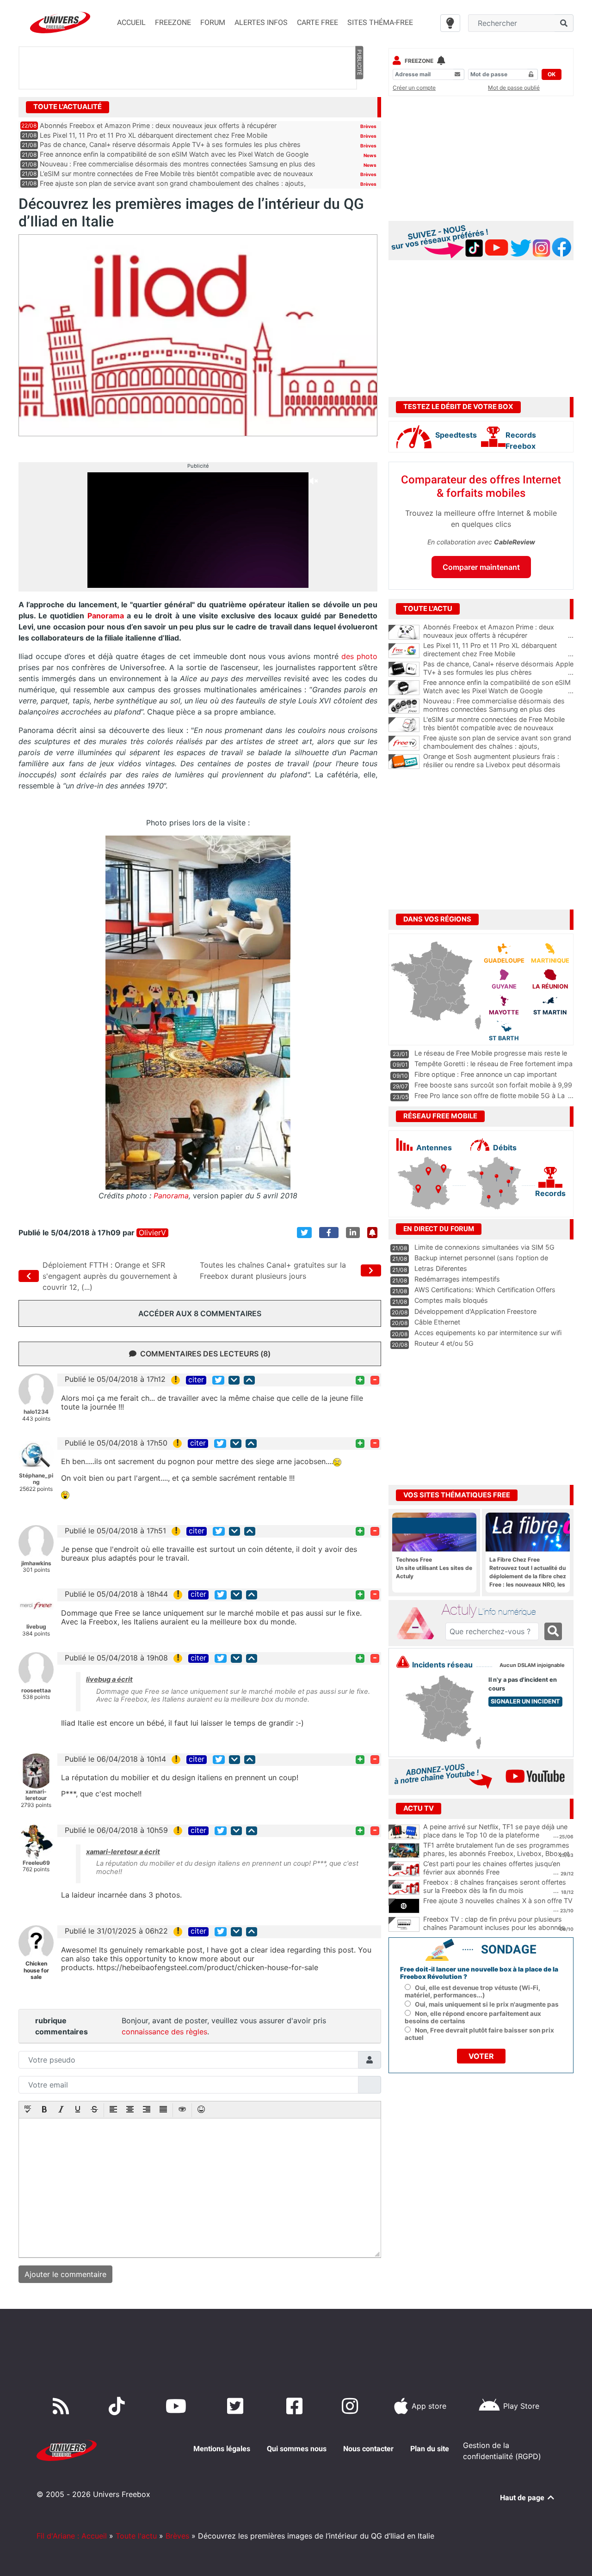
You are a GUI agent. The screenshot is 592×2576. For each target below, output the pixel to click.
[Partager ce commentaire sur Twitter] (218, 1380)
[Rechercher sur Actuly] (553, 1631)
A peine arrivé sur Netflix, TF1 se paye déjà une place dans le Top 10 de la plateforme (495, 1831)
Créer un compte (414, 88)
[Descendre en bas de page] (234, 1380)
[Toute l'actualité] (359, 106)
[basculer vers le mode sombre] (450, 23)
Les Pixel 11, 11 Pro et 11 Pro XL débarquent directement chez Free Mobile (154, 135)
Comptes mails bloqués (451, 1300)
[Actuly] (419, 1624)
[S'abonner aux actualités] (372, 1233)
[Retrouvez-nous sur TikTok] (119, 2406)
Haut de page (523, 2498)
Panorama (107, 616)
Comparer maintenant (481, 567)
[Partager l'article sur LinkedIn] (353, 1233)
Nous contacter (368, 2449)
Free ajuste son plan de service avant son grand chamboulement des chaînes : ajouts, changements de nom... (498, 746)
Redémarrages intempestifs (457, 1279)
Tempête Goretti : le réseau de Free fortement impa (493, 1064)
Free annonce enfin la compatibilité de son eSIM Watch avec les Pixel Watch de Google (174, 154)
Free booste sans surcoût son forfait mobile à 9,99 (493, 1085)
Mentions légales (222, 2449)
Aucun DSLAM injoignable (532, 1665)
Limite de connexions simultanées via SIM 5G (484, 1247)
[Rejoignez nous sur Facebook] (296, 2406)
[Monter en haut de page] (249, 1380)
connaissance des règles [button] (164, 2032)
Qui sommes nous (297, 2449)
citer (196, 1380)
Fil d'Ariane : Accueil (72, 2536)
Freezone (419, 61)
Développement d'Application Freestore (475, 1311)
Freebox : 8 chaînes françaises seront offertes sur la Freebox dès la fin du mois (495, 1886)
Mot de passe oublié (514, 88)
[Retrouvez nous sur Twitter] (237, 2406)
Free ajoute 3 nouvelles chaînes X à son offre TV (498, 1901)
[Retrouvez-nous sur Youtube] (178, 2406)
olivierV (152, 1233)
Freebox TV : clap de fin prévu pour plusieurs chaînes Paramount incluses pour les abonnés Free (494, 1928)
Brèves (368, 126)
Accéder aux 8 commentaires (200, 1313)
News (370, 155)
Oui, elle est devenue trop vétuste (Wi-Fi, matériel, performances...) (472, 1991)
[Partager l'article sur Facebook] (329, 1233)
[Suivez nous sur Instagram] (352, 2406)
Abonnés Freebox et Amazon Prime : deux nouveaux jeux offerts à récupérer (158, 125)
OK (552, 74)
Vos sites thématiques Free (457, 1495)
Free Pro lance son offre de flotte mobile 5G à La (490, 1096)
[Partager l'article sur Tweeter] (304, 1233)
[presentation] (28, 2110)
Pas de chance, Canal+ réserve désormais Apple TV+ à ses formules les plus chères (170, 144)
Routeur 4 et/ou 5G (444, 1343)
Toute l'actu (136, 2536)
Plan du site (430, 2449)
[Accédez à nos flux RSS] (63, 2406)
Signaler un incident (525, 1701)
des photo (359, 656)
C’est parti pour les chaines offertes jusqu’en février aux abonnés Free (492, 1868)
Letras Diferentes (441, 1268)
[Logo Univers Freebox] (60, 22)
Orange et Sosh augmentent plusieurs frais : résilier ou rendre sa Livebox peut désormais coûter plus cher (498, 765)
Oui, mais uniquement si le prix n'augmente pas (487, 2004)
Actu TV (419, 1808)
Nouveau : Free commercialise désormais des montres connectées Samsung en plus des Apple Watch (498, 709)
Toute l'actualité (68, 107)
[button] (28, 2110)
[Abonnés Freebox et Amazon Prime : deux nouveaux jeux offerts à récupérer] (404, 632)
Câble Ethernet (437, 1322)
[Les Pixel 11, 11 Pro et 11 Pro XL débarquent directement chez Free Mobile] (404, 651)
